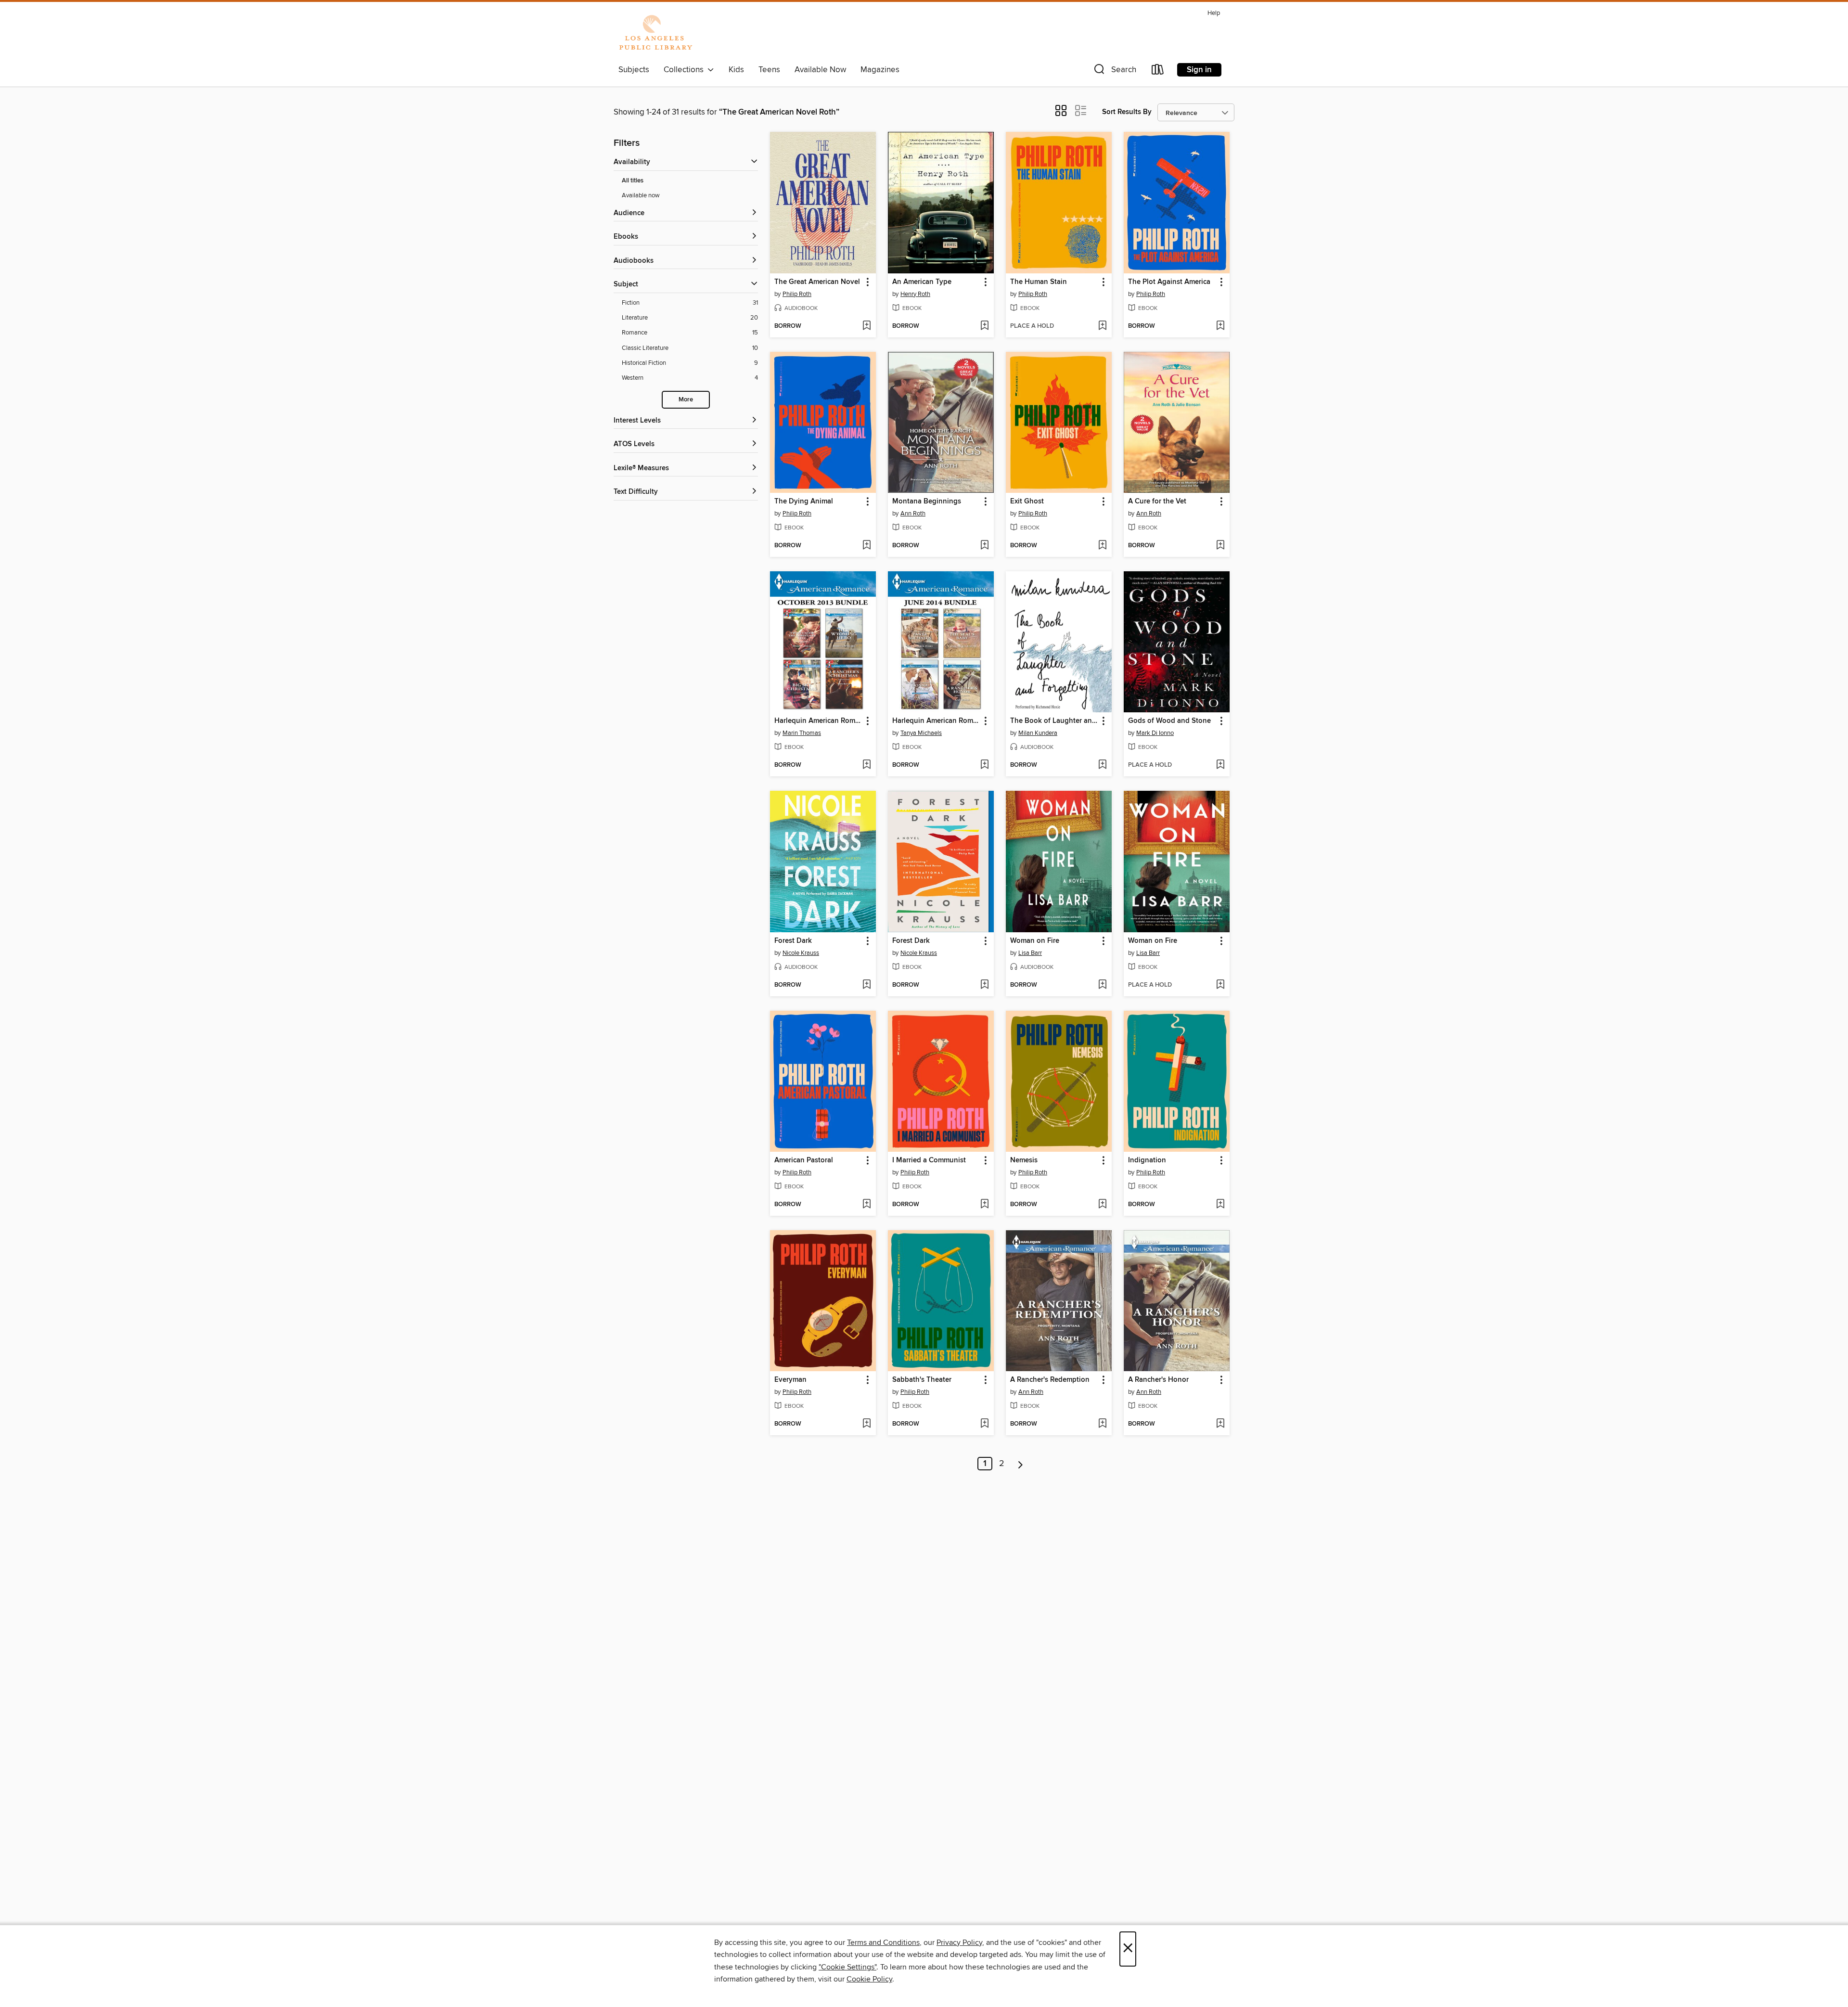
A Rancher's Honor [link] (1158, 1380)
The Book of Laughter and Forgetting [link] (1054, 721)
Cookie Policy (869, 1979)
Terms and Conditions (883, 1943)
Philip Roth (797, 294)
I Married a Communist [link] (929, 1160)
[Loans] (1158, 71)
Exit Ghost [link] (1027, 502)
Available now (641, 195)
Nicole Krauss (801, 953)
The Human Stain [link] (1039, 282)
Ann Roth (913, 514)
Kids (736, 70)
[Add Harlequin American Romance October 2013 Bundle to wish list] (866, 765)
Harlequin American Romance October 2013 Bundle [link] (818, 721)
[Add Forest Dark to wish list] (866, 985)
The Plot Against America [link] (1169, 282)
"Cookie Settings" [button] (847, 1967)
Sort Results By (1127, 112)
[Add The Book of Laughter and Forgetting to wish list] (1102, 765)
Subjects (634, 70)
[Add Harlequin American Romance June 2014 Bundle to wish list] (984, 765)
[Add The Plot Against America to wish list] (1220, 326)
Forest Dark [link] (793, 941)
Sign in (1199, 70)
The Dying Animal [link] (804, 502)
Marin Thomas (802, 733)
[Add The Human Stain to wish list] (1102, 326)
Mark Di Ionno (1155, 733)
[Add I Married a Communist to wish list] (984, 1205)
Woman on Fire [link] (1035, 941)
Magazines (880, 70)
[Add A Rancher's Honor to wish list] (1220, 1424)
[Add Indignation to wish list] (1220, 1205)
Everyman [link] (790, 1380)
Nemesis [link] (1024, 1160)
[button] (1114, 71)
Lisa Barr (1030, 953)
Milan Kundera (1038, 733)
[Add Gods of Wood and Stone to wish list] (1220, 765)
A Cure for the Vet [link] (1157, 502)
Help (1214, 13)
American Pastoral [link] (804, 1160)
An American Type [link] (922, 282)
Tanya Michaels (921, 733)
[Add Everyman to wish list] (866, 1424)
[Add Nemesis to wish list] (1102, 1205)
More (686, 400)
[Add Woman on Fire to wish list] (1102, 985)
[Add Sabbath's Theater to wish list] (984, 1424)
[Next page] (1020, 1464)
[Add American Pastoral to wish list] (866, 1205)
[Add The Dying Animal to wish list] (866, 546)
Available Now (820, 70)
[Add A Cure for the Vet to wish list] (1220, 546)
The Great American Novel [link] (817, 282)
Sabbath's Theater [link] (922, 1380)
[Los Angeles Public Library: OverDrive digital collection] (655, 33)
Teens (769, 70)
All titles (633, 181)
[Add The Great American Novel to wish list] (866, 326)
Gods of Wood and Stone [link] (1169, 721)
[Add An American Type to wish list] (984, 326)
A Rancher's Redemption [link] (1050, 1380)
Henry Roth (915, 294)
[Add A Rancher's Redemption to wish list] (1102, 1424)
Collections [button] (686, 70)
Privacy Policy (959, 1943)
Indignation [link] (1147, 1160)
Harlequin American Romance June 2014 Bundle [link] (936, 721)
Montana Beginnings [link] (927, 502)
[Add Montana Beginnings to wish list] (984, 546)
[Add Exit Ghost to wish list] (1102, 546)
